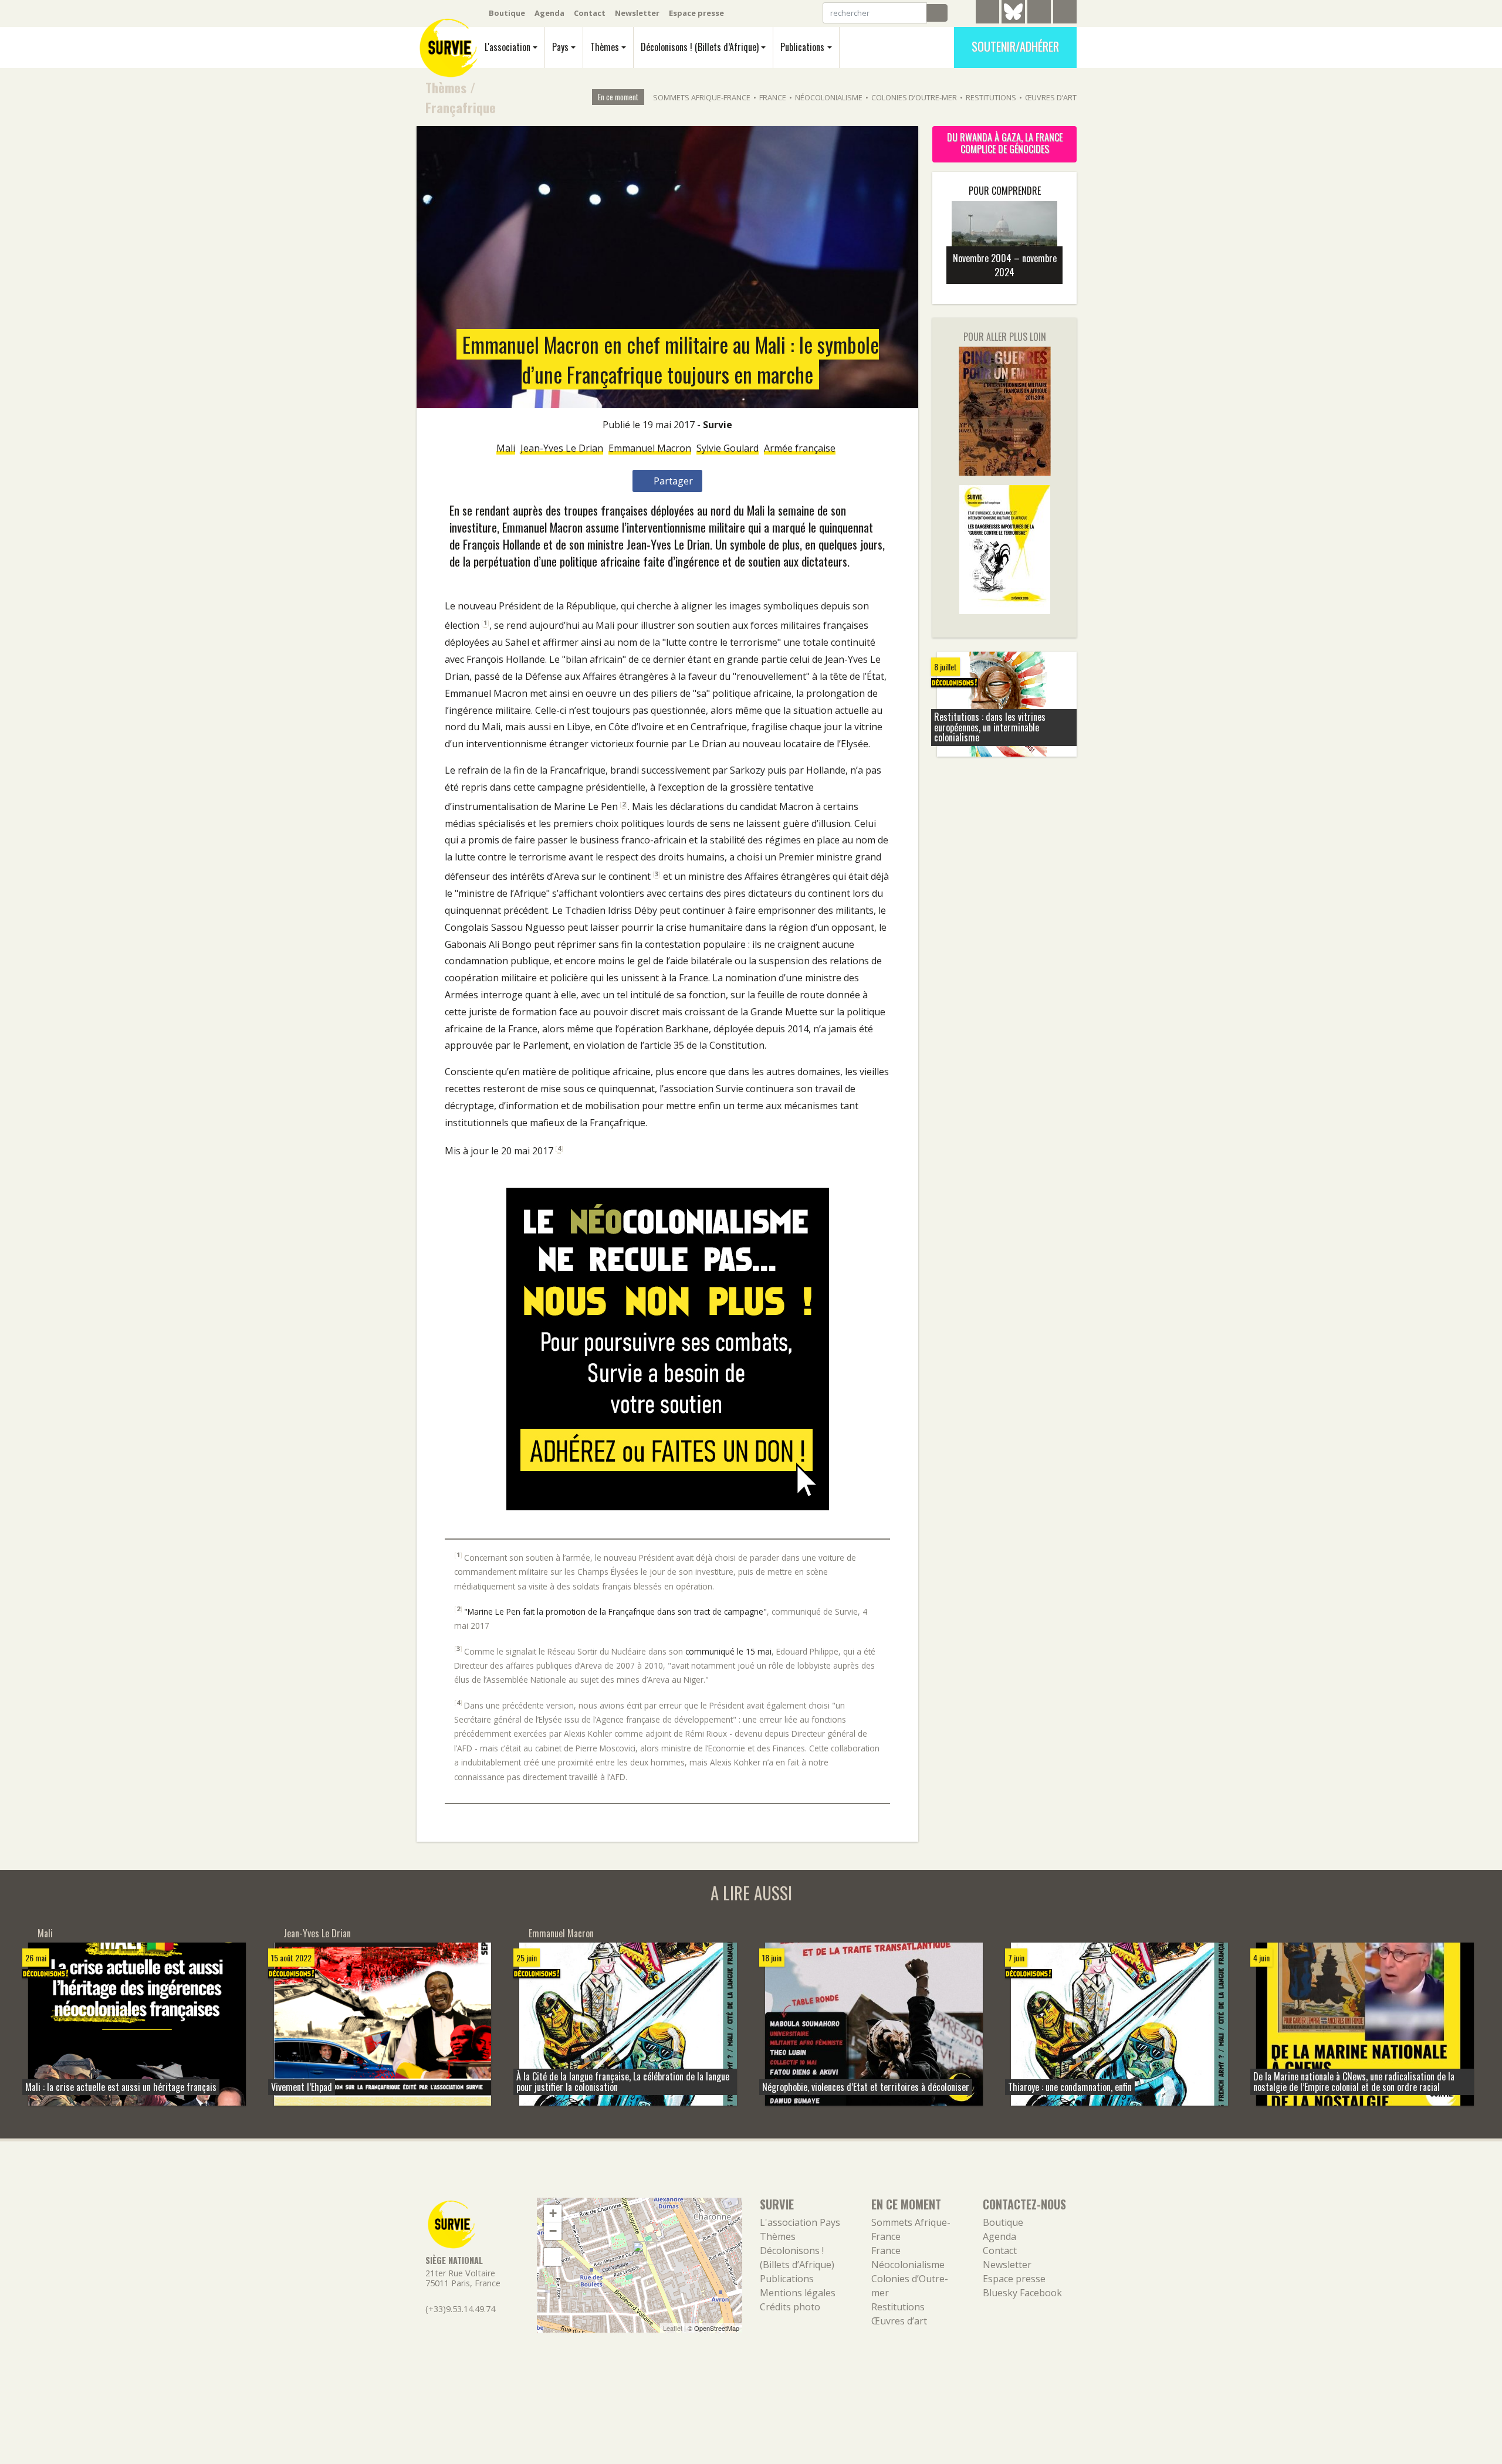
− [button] (553, 2231)
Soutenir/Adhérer (1015, 46)
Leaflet (673, 2328)
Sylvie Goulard (728, 448)
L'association (508, 47)
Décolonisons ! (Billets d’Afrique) (700, 47)
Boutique (507, 13)
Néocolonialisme (829, 97)
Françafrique (461, 107)
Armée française (800, 448)
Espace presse (696, 13)
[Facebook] (1039, 13)
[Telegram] (987, 13)
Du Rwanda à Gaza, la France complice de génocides (1005, 143)
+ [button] (553, 2213)
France (773, 97)
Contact (590, 13)
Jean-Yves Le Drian (562, 448)
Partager (672, 481)
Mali (506, 448)
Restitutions (991, 97)
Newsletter (637, 13)
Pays (560, 47)
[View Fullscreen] (553, 2257)
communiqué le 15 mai (728, 1651)
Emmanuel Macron (650, 448)
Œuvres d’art (1051, 97)
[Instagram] (1065, 13)
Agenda (549, 13)
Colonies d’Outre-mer (914, 97)
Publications (802, 47)
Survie (718, 425)
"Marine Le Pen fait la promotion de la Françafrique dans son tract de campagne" (615, 1611)
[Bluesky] (1013, 21)
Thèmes (605, 47)
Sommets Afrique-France (702, 97)
